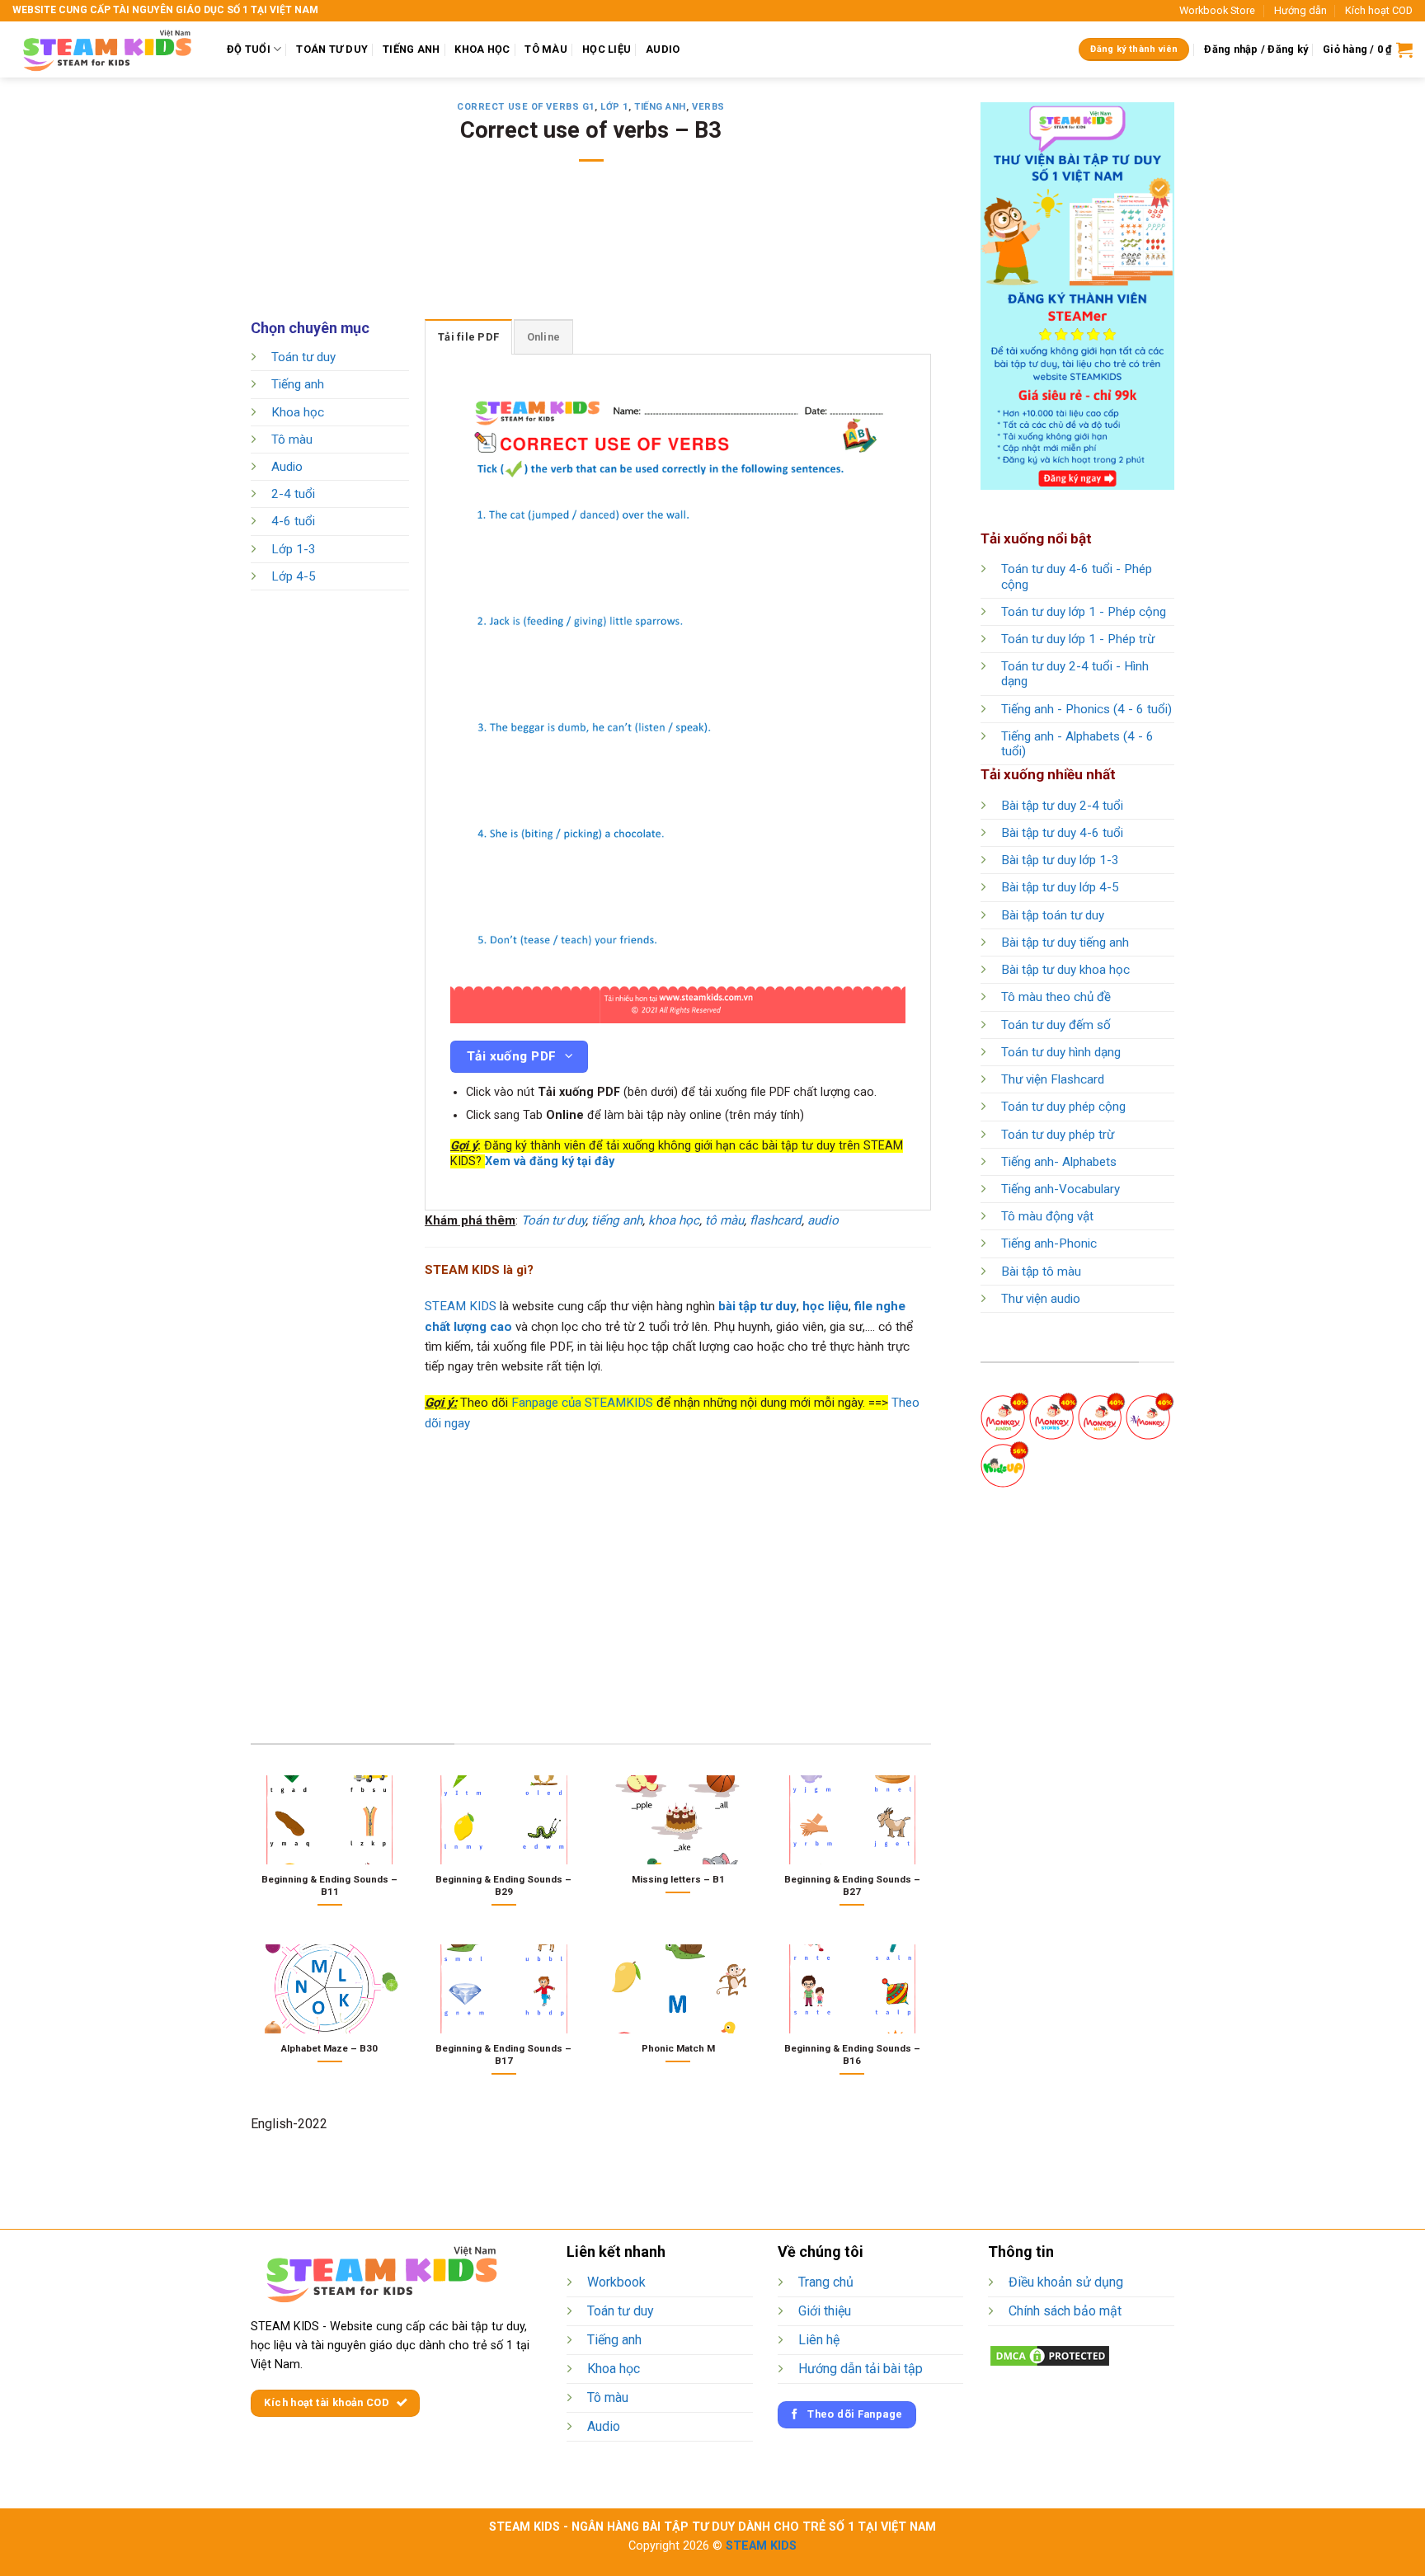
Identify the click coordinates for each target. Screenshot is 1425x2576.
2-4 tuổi (293, 495)
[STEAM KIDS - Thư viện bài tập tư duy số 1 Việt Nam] (107, 49)
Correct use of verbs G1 (526, 107)
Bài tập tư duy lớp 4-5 (1060, 887)
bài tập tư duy (757, 1306)
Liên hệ (819, 2340)
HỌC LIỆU (607, 49)
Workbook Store (1217, 10)
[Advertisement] (591, 251)
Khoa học (298, 412)
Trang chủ (826, 2282)
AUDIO (663, 49)
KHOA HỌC (482, 49)
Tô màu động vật (1047, 1216)
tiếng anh (617, 1220)
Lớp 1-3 (294, 549)
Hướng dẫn (1300, 10)
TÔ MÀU (546, 49)
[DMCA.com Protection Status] (1050, 2355)
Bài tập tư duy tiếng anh (1065, 942)
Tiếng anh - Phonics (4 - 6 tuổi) (1086, 709)
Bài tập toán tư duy (1053, 915)
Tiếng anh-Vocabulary (1061, 1189)
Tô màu (292, 440)
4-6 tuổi (293, 522)
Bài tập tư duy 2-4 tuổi (1062, 806)
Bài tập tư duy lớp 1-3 (1060, 860)
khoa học (674, 1220)
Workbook (616, 2282)
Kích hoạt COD (1379, 10)
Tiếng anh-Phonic (1049, 1243)
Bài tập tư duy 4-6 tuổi (1062, 833)
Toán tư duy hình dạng (1061, 1052)
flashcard (776, 1220)
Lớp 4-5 (294, 576)
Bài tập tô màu (1041, 1272)
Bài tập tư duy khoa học (1065, 970)
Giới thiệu (825, 2311)
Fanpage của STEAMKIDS (582, 1403)
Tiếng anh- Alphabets (1059, 1162)
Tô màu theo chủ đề (1056, 997)
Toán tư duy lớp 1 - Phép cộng (1084, 612)
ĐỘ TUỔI (249, 49)
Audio (287, 467)
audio (823, 1220)
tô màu (724, 1220)
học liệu (825, 1306)
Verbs (708, 107)
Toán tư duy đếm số (1056, 1025)
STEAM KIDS (461, 1306)
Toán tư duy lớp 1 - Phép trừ (1078, 639)
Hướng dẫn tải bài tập (861, 2369)
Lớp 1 (614, 107)
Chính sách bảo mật (1065, 2311)
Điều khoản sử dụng (1066, 2282)
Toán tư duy (303, 357)
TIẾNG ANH (411, 49)
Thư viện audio (1041, 1299)
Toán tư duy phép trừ (1058, 1135)
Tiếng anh (660, 107)
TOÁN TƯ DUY (332, 49)
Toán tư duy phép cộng (1063, 1107)
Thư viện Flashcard (1053, 1079)
